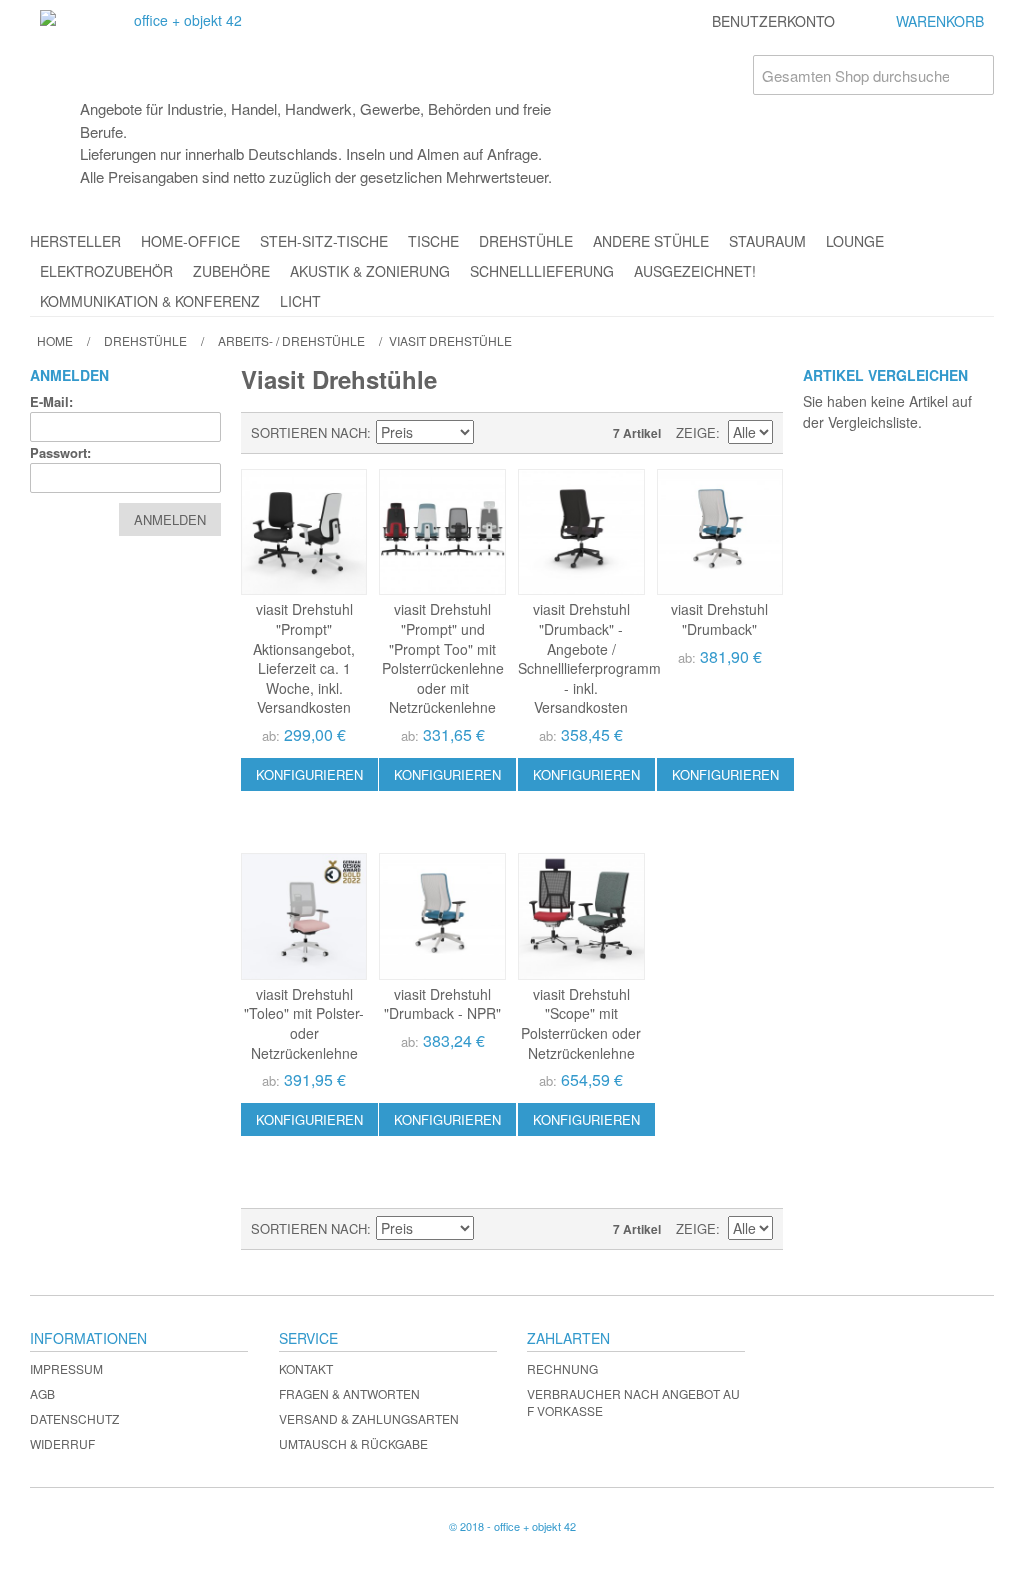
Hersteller (75, 241)
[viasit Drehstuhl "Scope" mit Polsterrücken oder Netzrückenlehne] (581, 916)
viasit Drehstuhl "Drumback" (719, 619)
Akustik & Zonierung (370, 271)
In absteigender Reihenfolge (492, 433)
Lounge (855, 241)
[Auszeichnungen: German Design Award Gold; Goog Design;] (304, 916)
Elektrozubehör (106, 271)
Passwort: (60, 452)
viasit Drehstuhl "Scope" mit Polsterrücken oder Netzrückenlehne (581, 1023)
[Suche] (974, 75)
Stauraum (767, 241)
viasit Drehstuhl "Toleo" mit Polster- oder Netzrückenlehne (304, 1023)
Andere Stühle (651, 241)
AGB (42, 1393)
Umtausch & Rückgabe (353, 1443)
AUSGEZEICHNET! (695, 271)
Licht (300, 301)
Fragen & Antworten (349, 1393)
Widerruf (62, 1443)
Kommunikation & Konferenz (150, 301)
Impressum (66, 1368)
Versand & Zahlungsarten (369, 1418)
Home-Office (190, 241)
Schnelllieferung (542, 271)
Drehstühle (526, 241)
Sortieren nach (309, 432)
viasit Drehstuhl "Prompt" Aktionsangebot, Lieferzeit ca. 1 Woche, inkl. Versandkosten (304, 658)
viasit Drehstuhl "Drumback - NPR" (442, 1004)
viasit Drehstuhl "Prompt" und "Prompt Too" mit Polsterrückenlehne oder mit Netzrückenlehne (443, 658)
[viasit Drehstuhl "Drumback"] (720, 532)
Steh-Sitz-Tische (324, 241)
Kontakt (306, 1368)
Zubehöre (231, 271)
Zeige (696, 432)
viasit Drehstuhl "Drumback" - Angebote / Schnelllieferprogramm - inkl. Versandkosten (589, 658)
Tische (433, 241)
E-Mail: (51, 401)
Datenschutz (74, 1418)
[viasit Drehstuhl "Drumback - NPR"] (442, 916)
